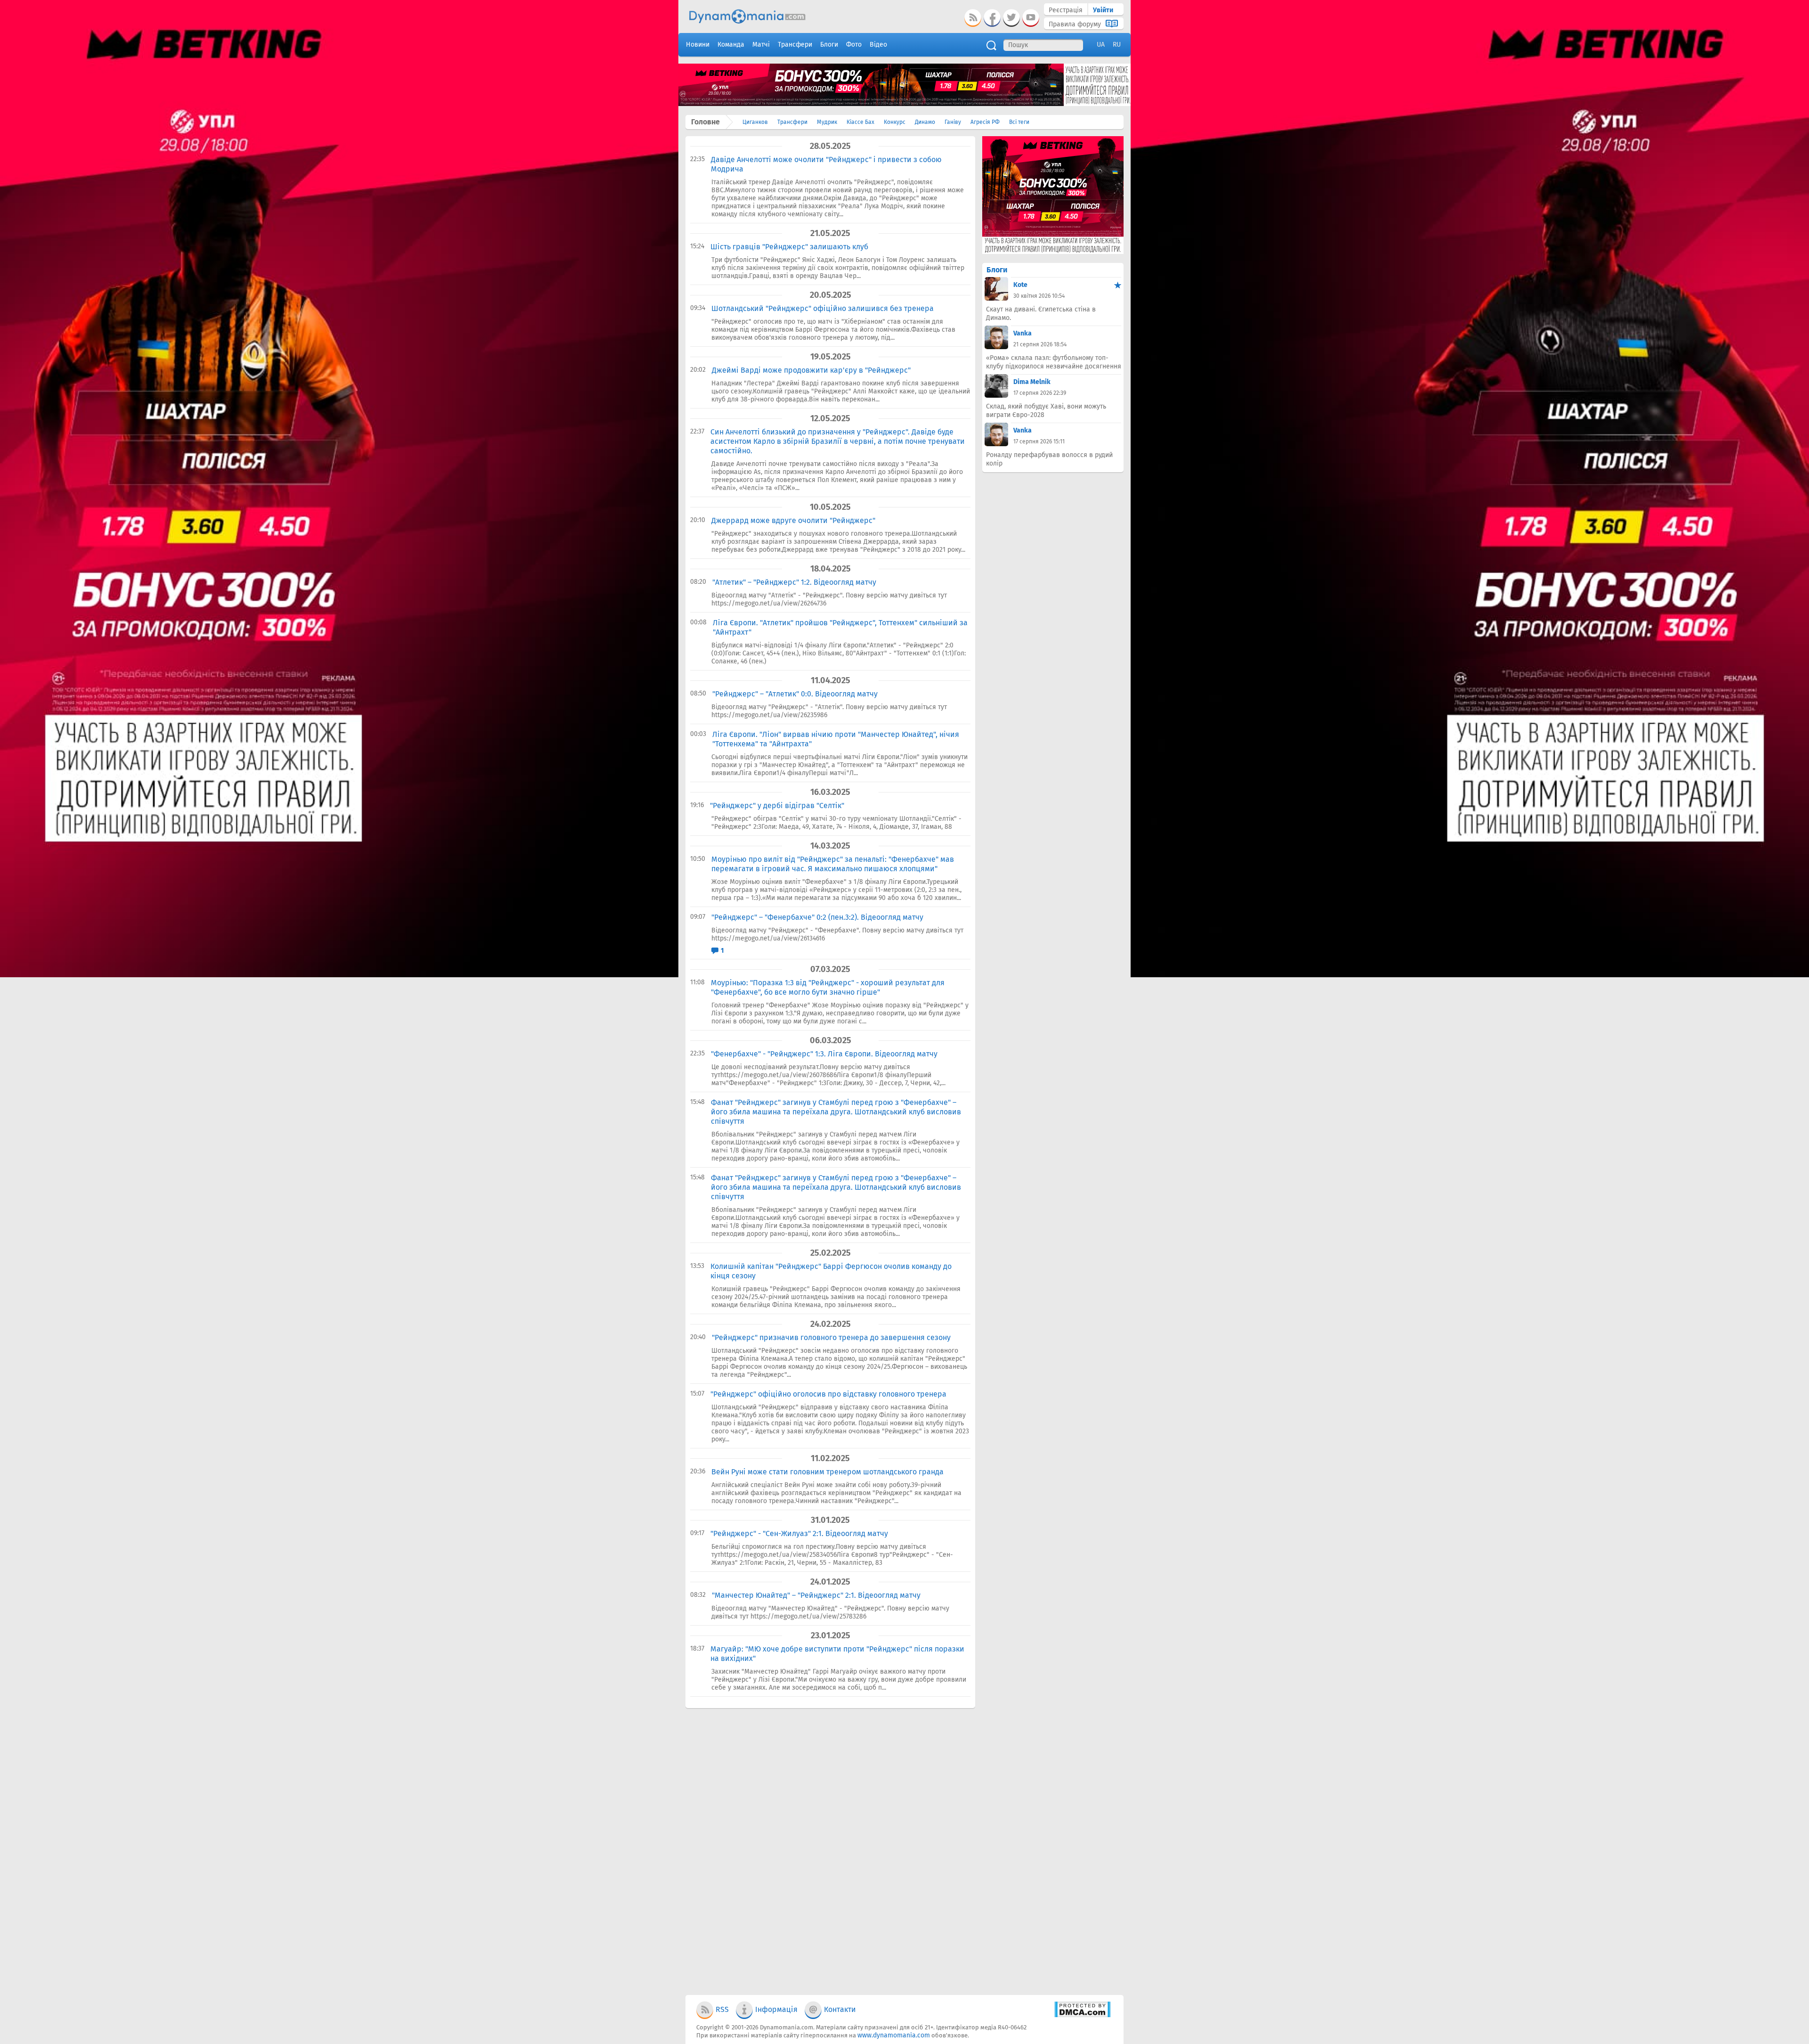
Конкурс (895, 122)
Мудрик (827, 122)
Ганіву (953, 122)
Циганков (755, 122)
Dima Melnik (1032, 382)
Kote (1020, 285)
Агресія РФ (985, 122)
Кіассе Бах (860, 122)
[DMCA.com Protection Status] (1082, 2015)
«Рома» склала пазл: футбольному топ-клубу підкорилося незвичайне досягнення (1054, 362)
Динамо (925, 122)
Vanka (1023, 333)
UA (1101, 45)
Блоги (997, 270)
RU (1117, 45)
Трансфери (792, 122)
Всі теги (1019, 122)
